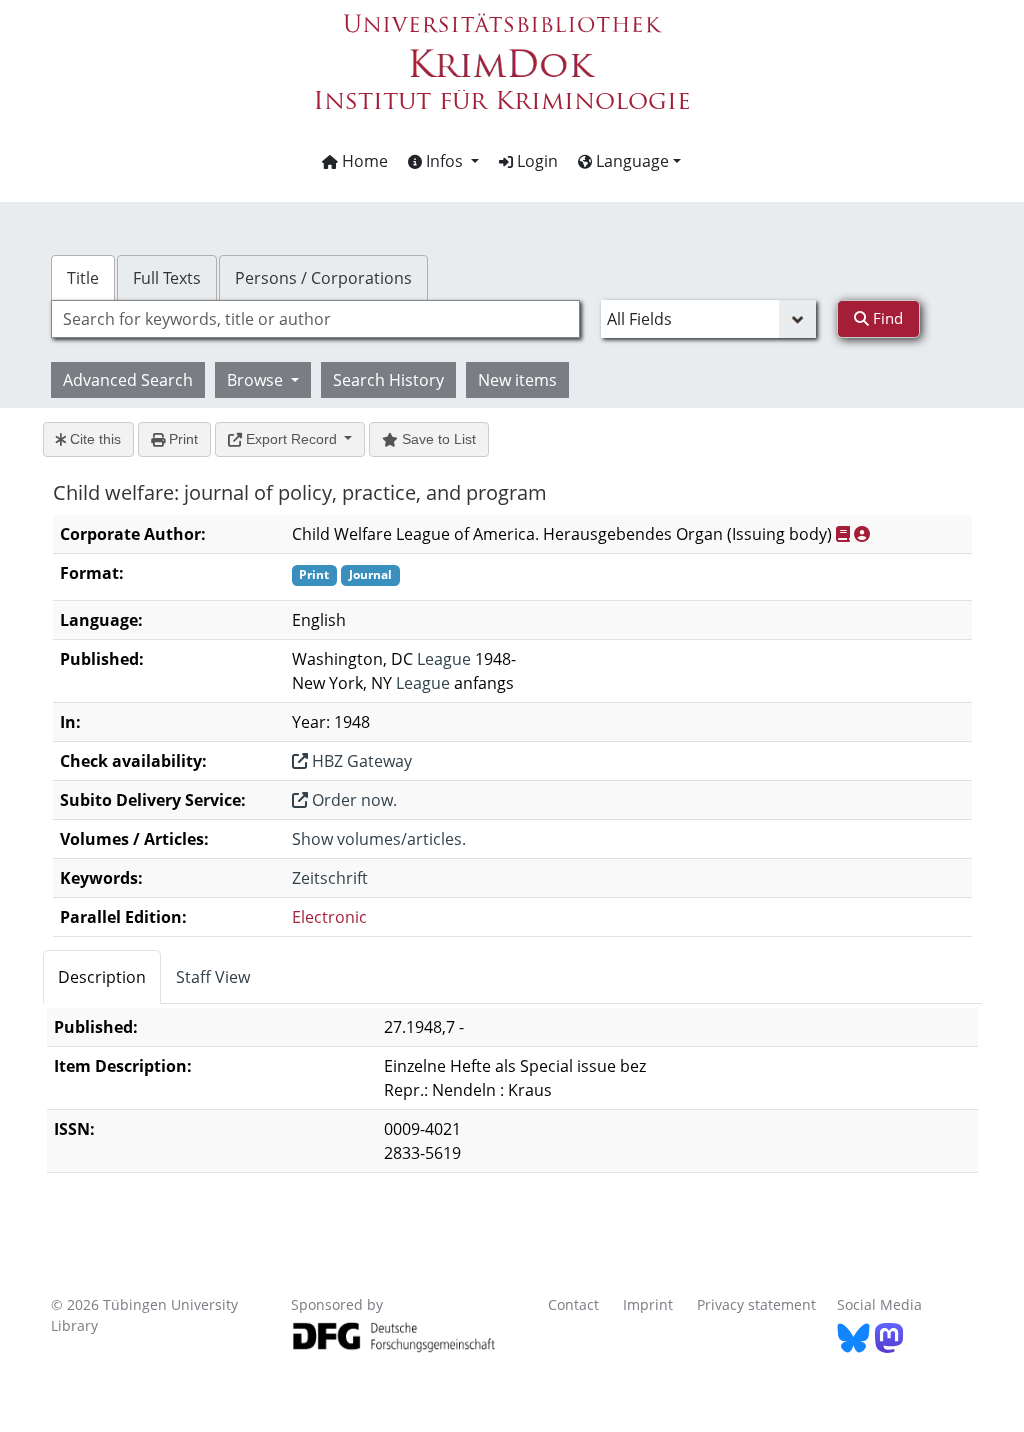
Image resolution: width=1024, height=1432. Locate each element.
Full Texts (167, 278)
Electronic (329, 917)
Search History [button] (388, 380)
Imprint (648, 1304)
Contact (573, 1304)
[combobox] (315, 319)
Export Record (291, 439)
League (444, 659)
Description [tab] (102, 977)
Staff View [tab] (213, 977)
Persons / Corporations (323, 278)
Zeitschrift (330, 878)
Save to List (437, 439)
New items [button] (517, 380)
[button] (443, 161)
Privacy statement (756, 1304)
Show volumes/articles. (379, 839)
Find (886, 318)
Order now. (352, 800)
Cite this (93, 439)
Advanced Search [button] (128, 380)
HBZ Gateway (360, 761)
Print (181, 439)
